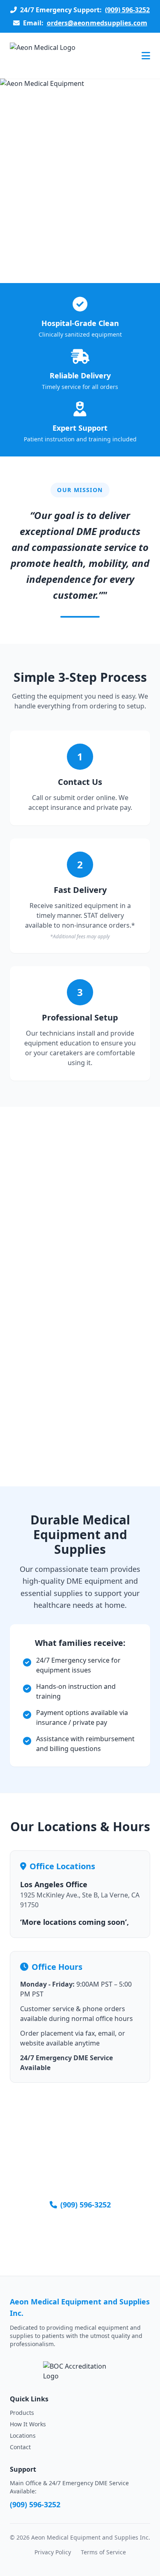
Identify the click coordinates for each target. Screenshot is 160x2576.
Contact (20, 2447)
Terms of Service (103, 2552)
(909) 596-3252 (127, 10)
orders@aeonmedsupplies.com (97, 23)
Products (22, 2413)
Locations (23, 2436)
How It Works (28, 2424)
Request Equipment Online (80, 2237)
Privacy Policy (53, 2552)
